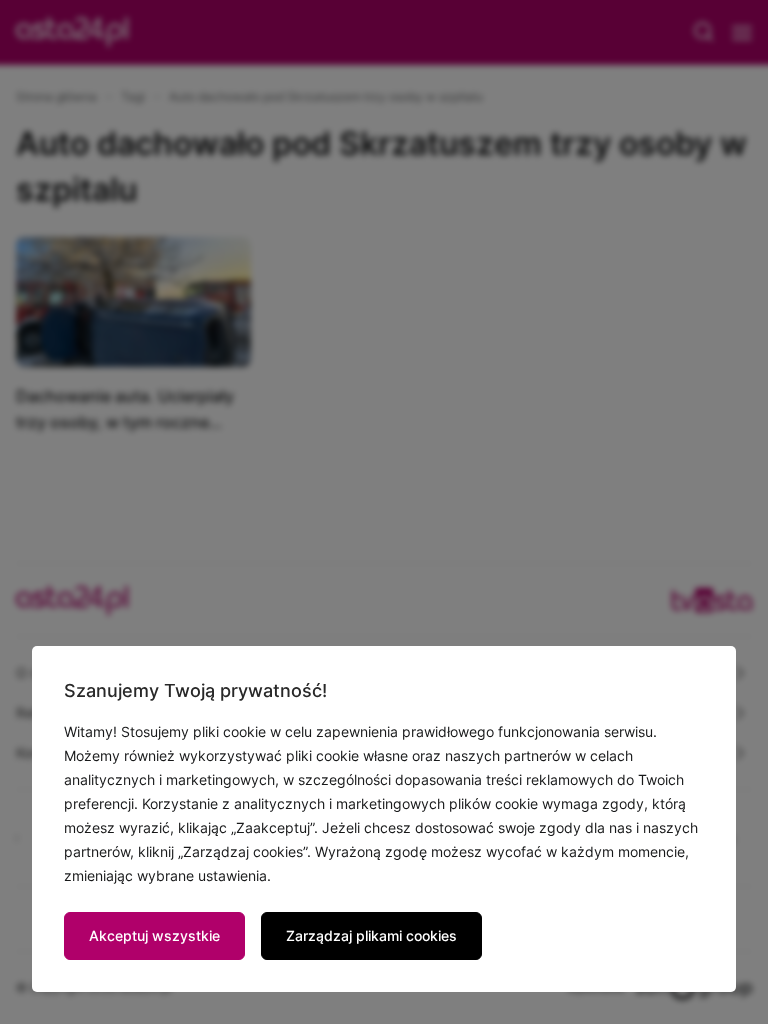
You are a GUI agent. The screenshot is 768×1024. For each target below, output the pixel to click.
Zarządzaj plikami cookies (371, 935)
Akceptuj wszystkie (154, 935)
